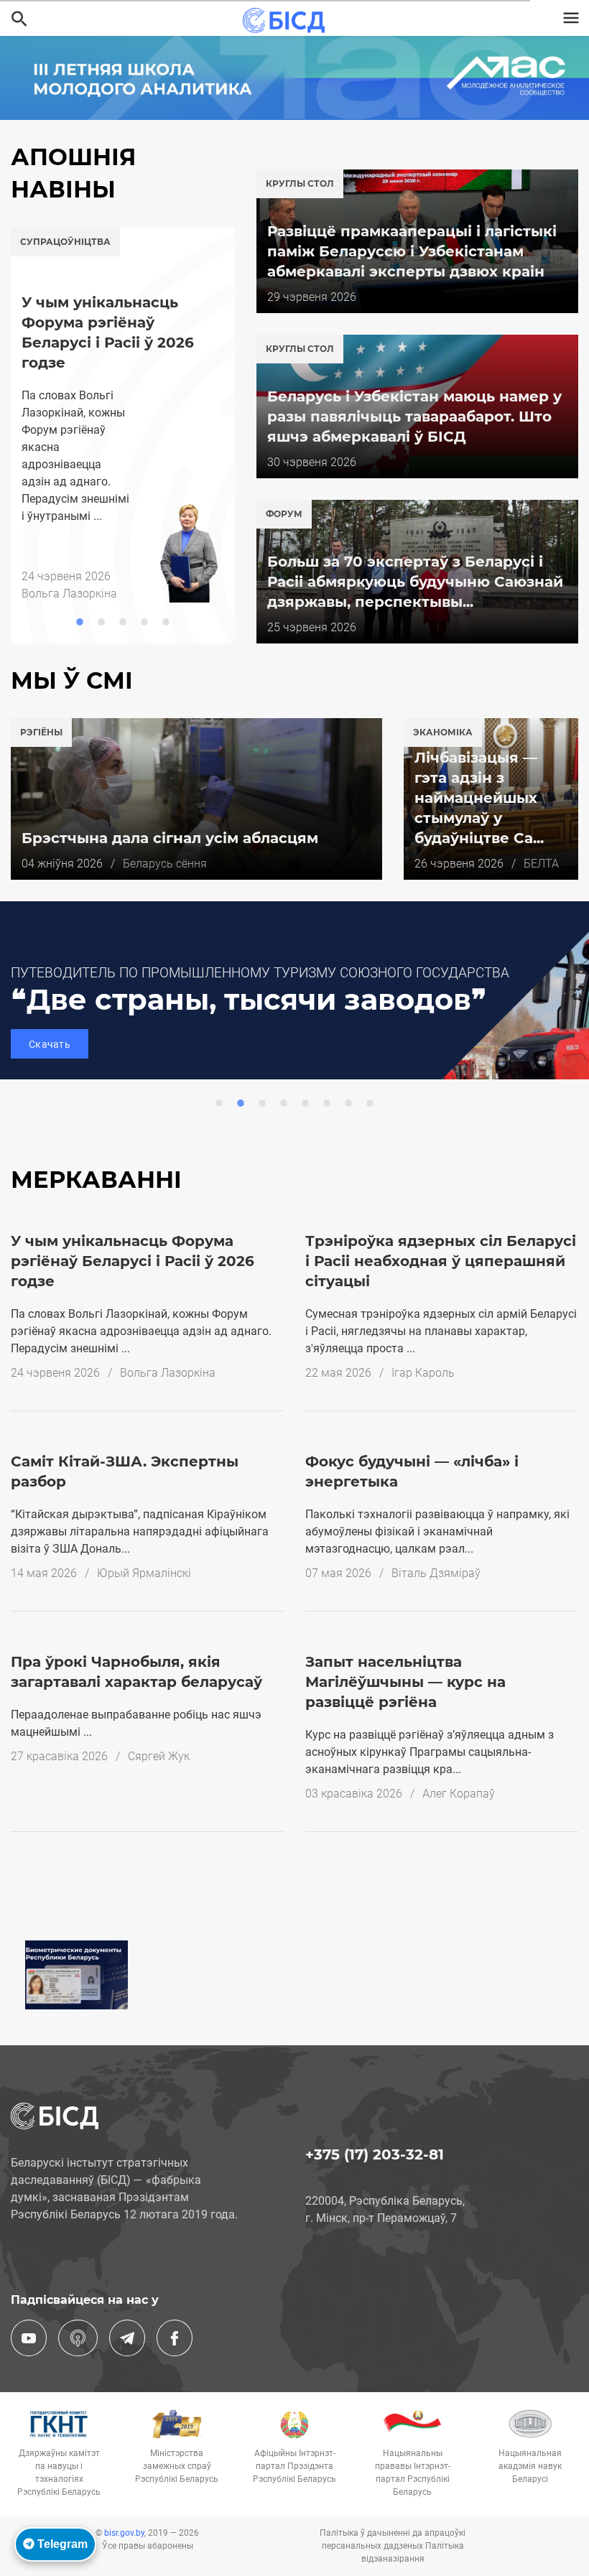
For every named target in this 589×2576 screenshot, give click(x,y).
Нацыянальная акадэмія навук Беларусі (530, 2466)
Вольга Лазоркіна (168, 1373)
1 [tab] (80, 622)
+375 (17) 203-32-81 (375, 2154)
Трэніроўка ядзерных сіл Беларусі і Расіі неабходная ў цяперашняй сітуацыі (441, 1261)
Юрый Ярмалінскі (144, 1573)
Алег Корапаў (459, 1794)
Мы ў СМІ (72, 680)
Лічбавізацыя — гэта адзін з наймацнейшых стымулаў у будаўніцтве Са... (479, 798)
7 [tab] (348, 1103)
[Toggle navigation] (571, 18)
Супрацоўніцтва (65, 242)
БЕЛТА (541, 864)
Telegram (61, 2544)
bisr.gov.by (124, 2533)
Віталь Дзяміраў (436, 1573)
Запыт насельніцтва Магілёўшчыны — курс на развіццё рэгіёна (405, 1682)
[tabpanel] (123, 415)
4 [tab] (144, 622)
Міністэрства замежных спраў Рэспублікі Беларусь (177, 2466)
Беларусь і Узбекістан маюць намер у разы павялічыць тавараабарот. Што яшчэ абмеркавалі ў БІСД (414, 417)
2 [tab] (101, 622)
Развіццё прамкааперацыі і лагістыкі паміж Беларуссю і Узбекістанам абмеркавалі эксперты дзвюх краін (412, 251)
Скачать (50, 1044)
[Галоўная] (288, 20)
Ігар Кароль (423, 1373)
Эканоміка (443, 732)
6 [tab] (327, 1103)
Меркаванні (96, 1180)
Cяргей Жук (159, 1756)
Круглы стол (300, 183)
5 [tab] (166, 622)
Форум (284, 514)
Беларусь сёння (165, 864)
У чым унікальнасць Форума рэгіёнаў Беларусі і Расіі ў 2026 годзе (133, 1261)
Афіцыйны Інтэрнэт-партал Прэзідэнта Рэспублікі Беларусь (294, 2466)
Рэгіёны (41, 732)
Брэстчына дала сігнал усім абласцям (170, 838)
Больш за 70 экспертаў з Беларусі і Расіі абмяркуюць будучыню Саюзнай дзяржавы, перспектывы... (415, 582)
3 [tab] (123, 622)
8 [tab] (370, 1103)
